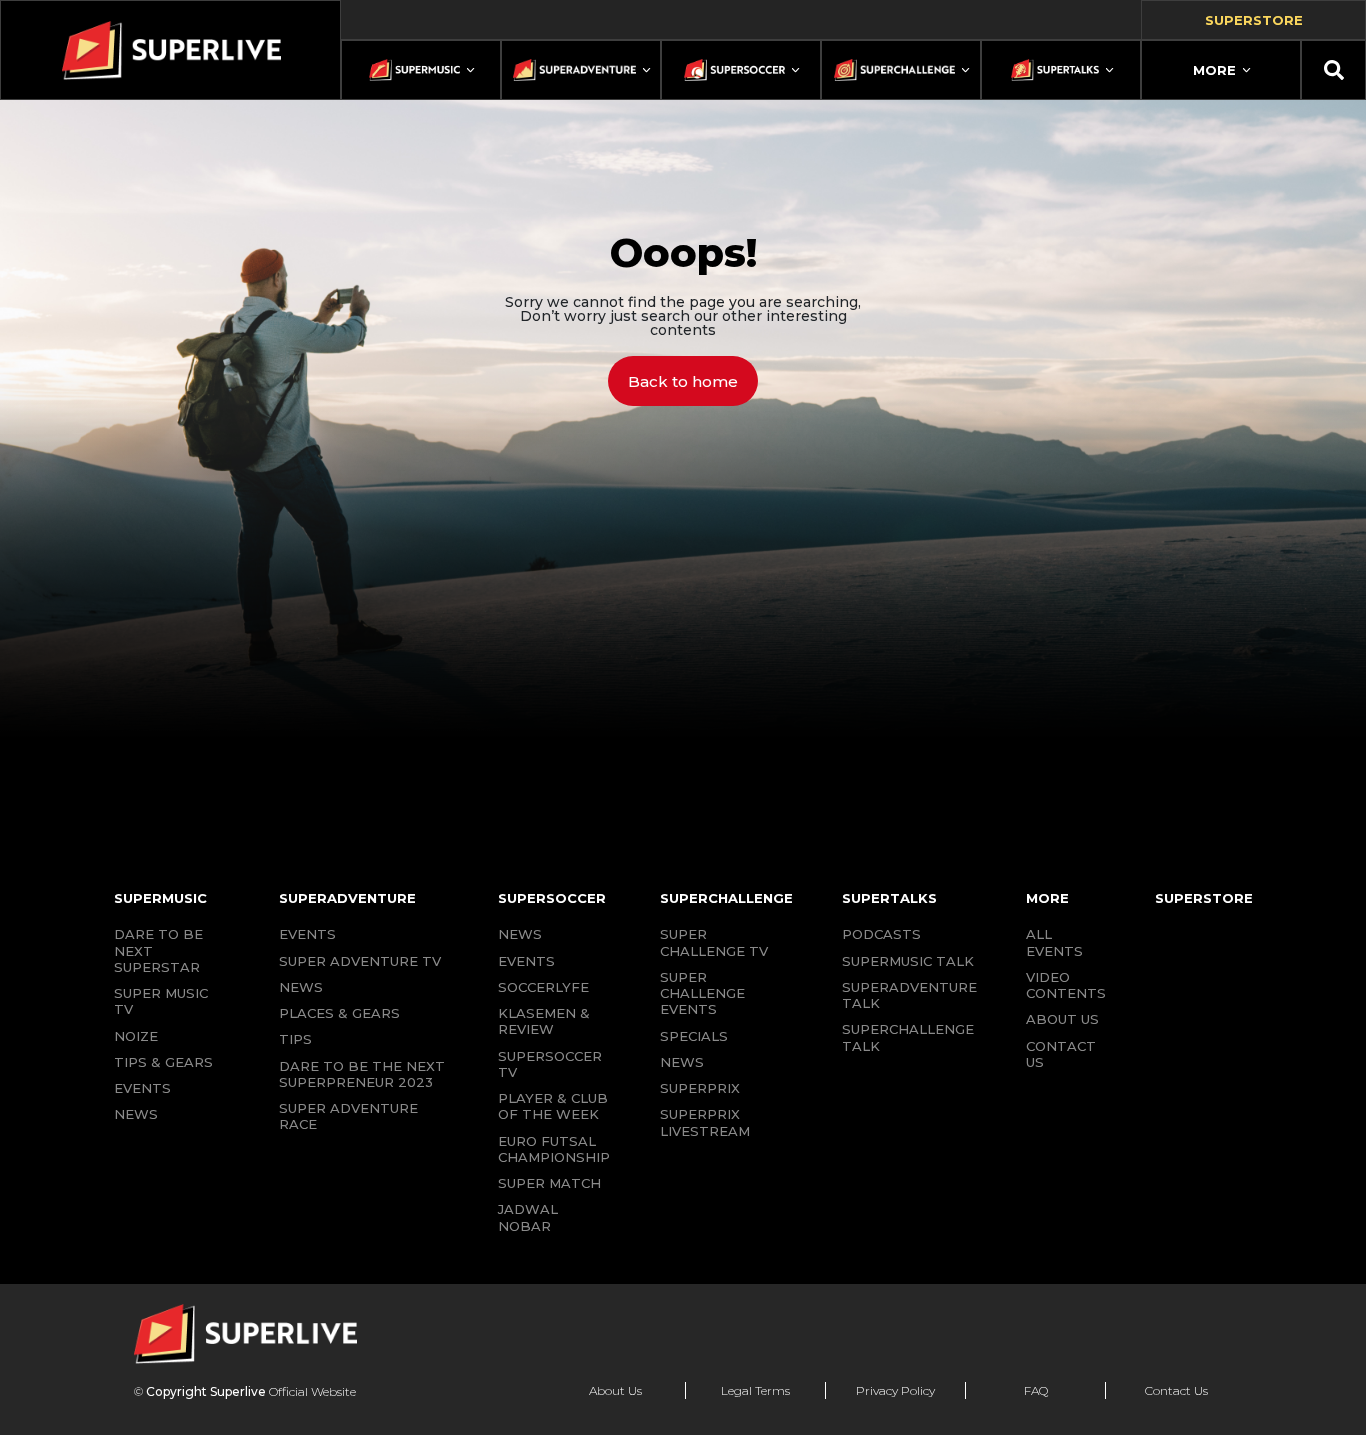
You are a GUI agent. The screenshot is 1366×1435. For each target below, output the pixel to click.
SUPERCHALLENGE (726, 898)
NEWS (136, 1114)
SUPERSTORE (1204, 898)
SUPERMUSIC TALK (908, 961)
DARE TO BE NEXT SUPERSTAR (158, 950)
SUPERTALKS (889, 898)
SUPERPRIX (700, 1088)
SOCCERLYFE (543, 987)
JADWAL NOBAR (528, 1217)
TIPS (295, 1039)
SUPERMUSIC (160, 898)
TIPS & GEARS (163, 1062)
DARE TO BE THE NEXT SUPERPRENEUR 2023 (362, 1074)
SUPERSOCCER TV (550, 1064)
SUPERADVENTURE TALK (909, 995)
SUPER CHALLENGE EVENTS (702, 993)
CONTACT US (1061, 1054)
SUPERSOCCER (552, 898)
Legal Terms (755, 1390)
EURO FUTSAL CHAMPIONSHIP (554, 1149)
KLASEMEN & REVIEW (544, 1021)
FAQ (1036, 1390)
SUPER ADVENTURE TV (360, 961)
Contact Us (1176, 1390)
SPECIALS (694, 1036)
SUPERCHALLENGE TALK (908, 1037)
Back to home (683, 381)
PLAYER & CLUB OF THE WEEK (553, 1106)
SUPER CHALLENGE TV (714, 942)
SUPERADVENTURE (347, 898)
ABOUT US (1062, 1019)
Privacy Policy (895, 1390)
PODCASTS (881, 934)
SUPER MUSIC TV (161, 1001)
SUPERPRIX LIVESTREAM (705, 1122)
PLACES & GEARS (339, 1013)
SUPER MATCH (549, 1183)
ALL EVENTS (1054, 942)
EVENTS (142, 1088)
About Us (615, 1390)
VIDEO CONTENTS (1066, 985)
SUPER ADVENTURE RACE (348, 1116)
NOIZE (136, 1036)
